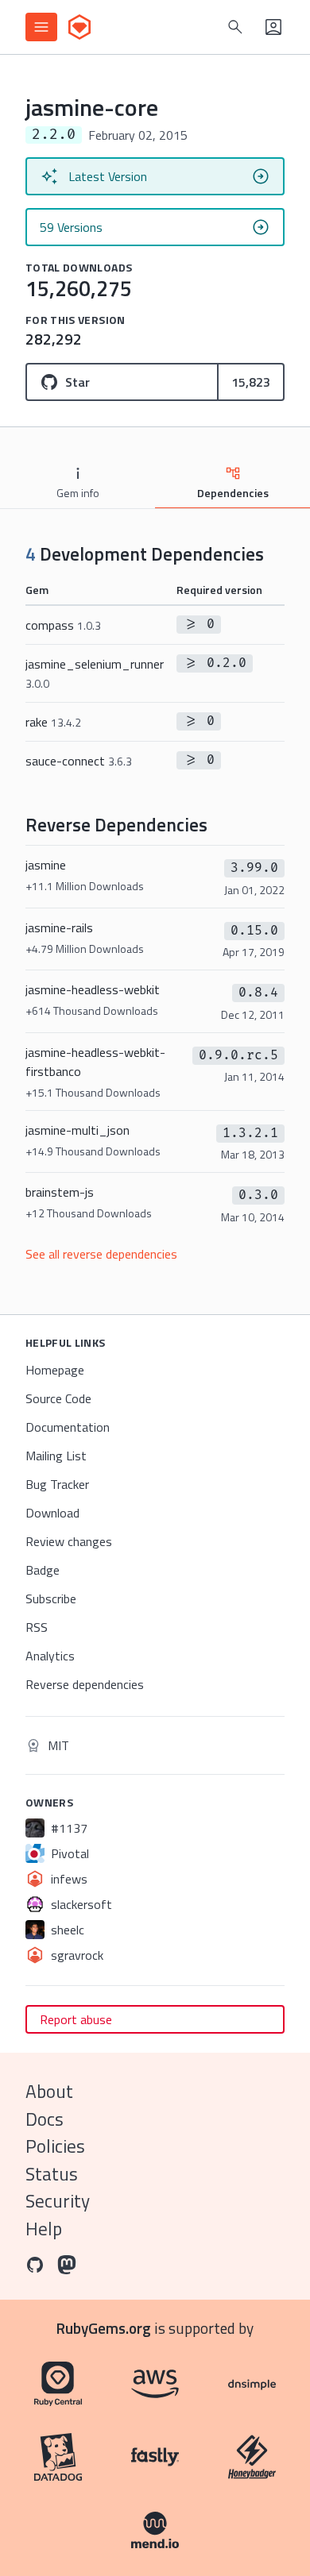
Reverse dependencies (85, 1684)
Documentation (68, 1427)
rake (53, 722)
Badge (43, 1570)
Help (44, 2229)
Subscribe (51, 1598)
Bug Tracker (57, 1484)
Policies (55, 2146)
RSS (37, 1627)
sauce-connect (79, 761)
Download (52, 1513)
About (49, 2091)
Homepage (55, 1370)
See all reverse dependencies (101, 1254)
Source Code (58, 1398)
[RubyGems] (79, 27)
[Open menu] (41, 27)
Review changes (69, 1541)
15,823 (251, 382)
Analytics (50, 1656)
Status (52, 2174)
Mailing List (56, 1456)
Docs (45, 2119)
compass (63, 625)
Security (58, 2201)
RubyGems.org (104, 2328)
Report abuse (76, 2019)
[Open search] (235, 27)
